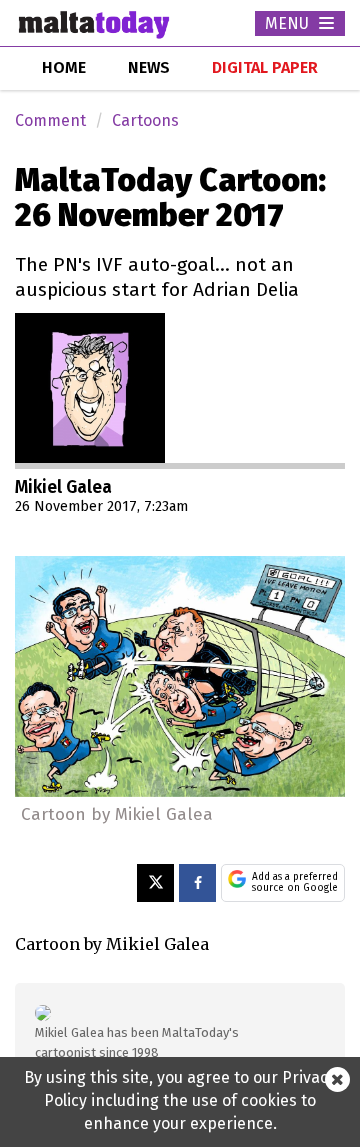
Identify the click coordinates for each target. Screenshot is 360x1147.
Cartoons (145, 120)
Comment (50, 120)
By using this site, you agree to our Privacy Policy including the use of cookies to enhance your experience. (180, 1100)
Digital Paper (265, 67)
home (64, 67)
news (149, 67)
